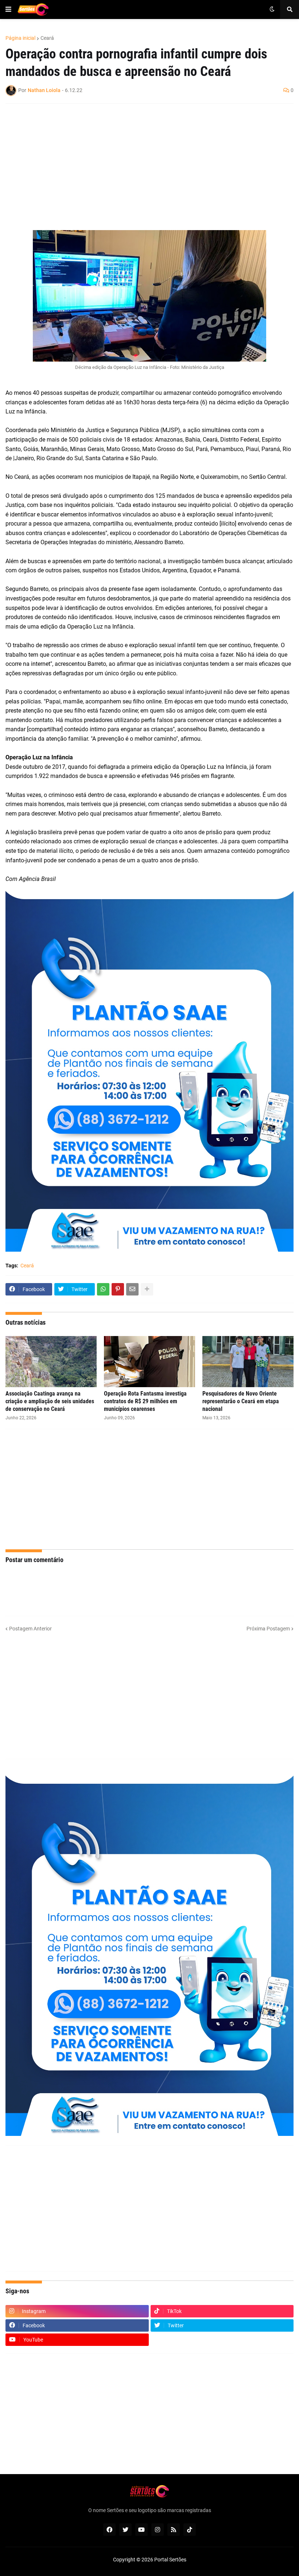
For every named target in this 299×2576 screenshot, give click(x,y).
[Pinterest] (118, 1289)
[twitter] (125, 2530)
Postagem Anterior (30, 1629)
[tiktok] (190, 2530)
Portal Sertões (170, 2560)
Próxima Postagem (268, 1629)
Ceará (47, 38)
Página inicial (20, 38)
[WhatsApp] (103, 1289)
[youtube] (141, 2530)
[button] (8, 9)
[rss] (174, 2530)
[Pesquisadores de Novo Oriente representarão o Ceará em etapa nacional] (248, 1362)
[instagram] (158, 2530)
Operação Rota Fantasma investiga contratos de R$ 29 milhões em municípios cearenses (145, 1401)
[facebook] (109, 2530)
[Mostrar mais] (147, 1289)
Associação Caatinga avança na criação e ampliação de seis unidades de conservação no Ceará (50, 1401)
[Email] (132, 1289)
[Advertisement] (142, 162)
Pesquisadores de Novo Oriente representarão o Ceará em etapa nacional (241, 1401)
